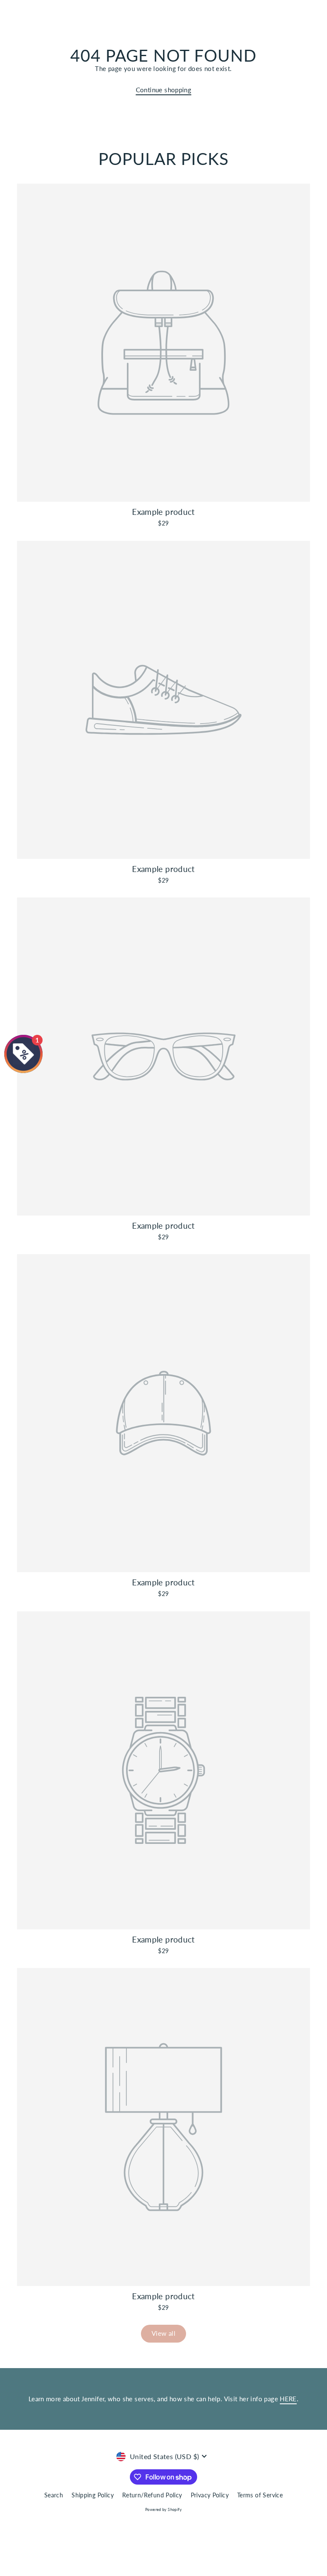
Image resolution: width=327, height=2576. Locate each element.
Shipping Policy (93, 2495)
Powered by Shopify (163, 2509)
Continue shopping (164, 90)
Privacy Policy (210, 2495)
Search (54, 2495)
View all (163, 2333)
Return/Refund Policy (152, 2495)
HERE (288, 2399)
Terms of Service (260, 2495)
